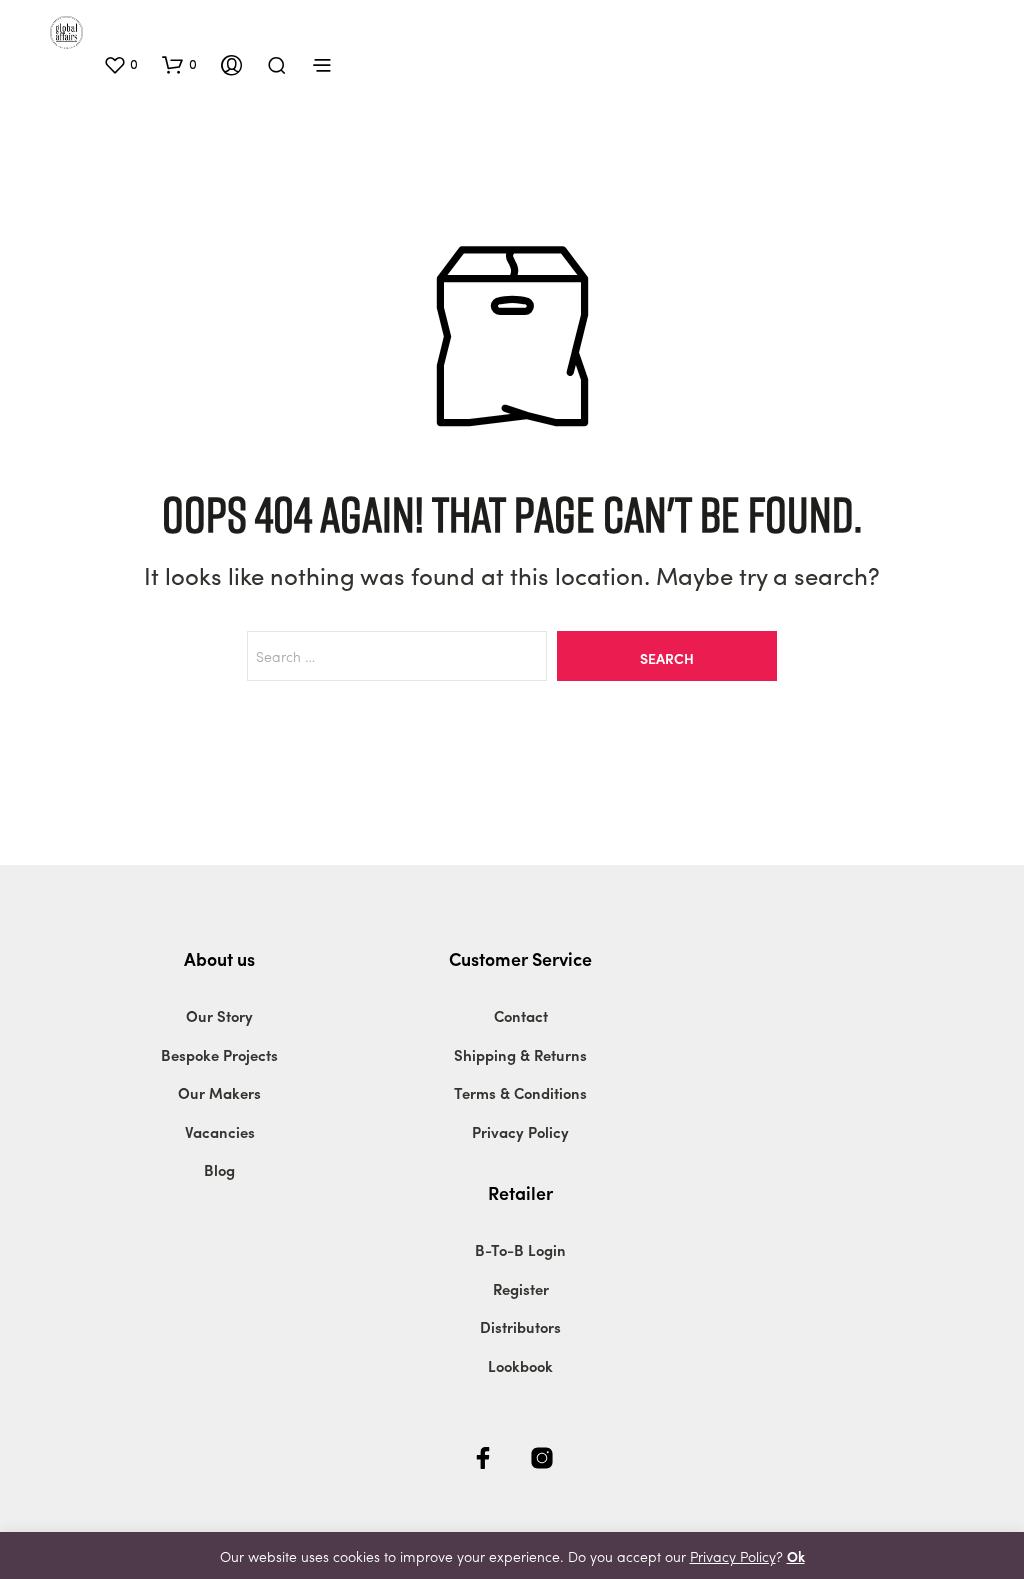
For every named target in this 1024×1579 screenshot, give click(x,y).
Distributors (520, 1327)
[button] (120, 64)
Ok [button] (796, 1556)
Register (521, 1289)
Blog (219, 1170)
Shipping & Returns (520, 1055)
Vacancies (220, 1132)
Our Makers (219, 1093)
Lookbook (520, 1366)
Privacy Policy (520, 1132)
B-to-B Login (520, 1250)
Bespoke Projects (219, 1055)
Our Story (219, 1016)
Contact (521, 1016)
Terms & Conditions (520, 1093)
